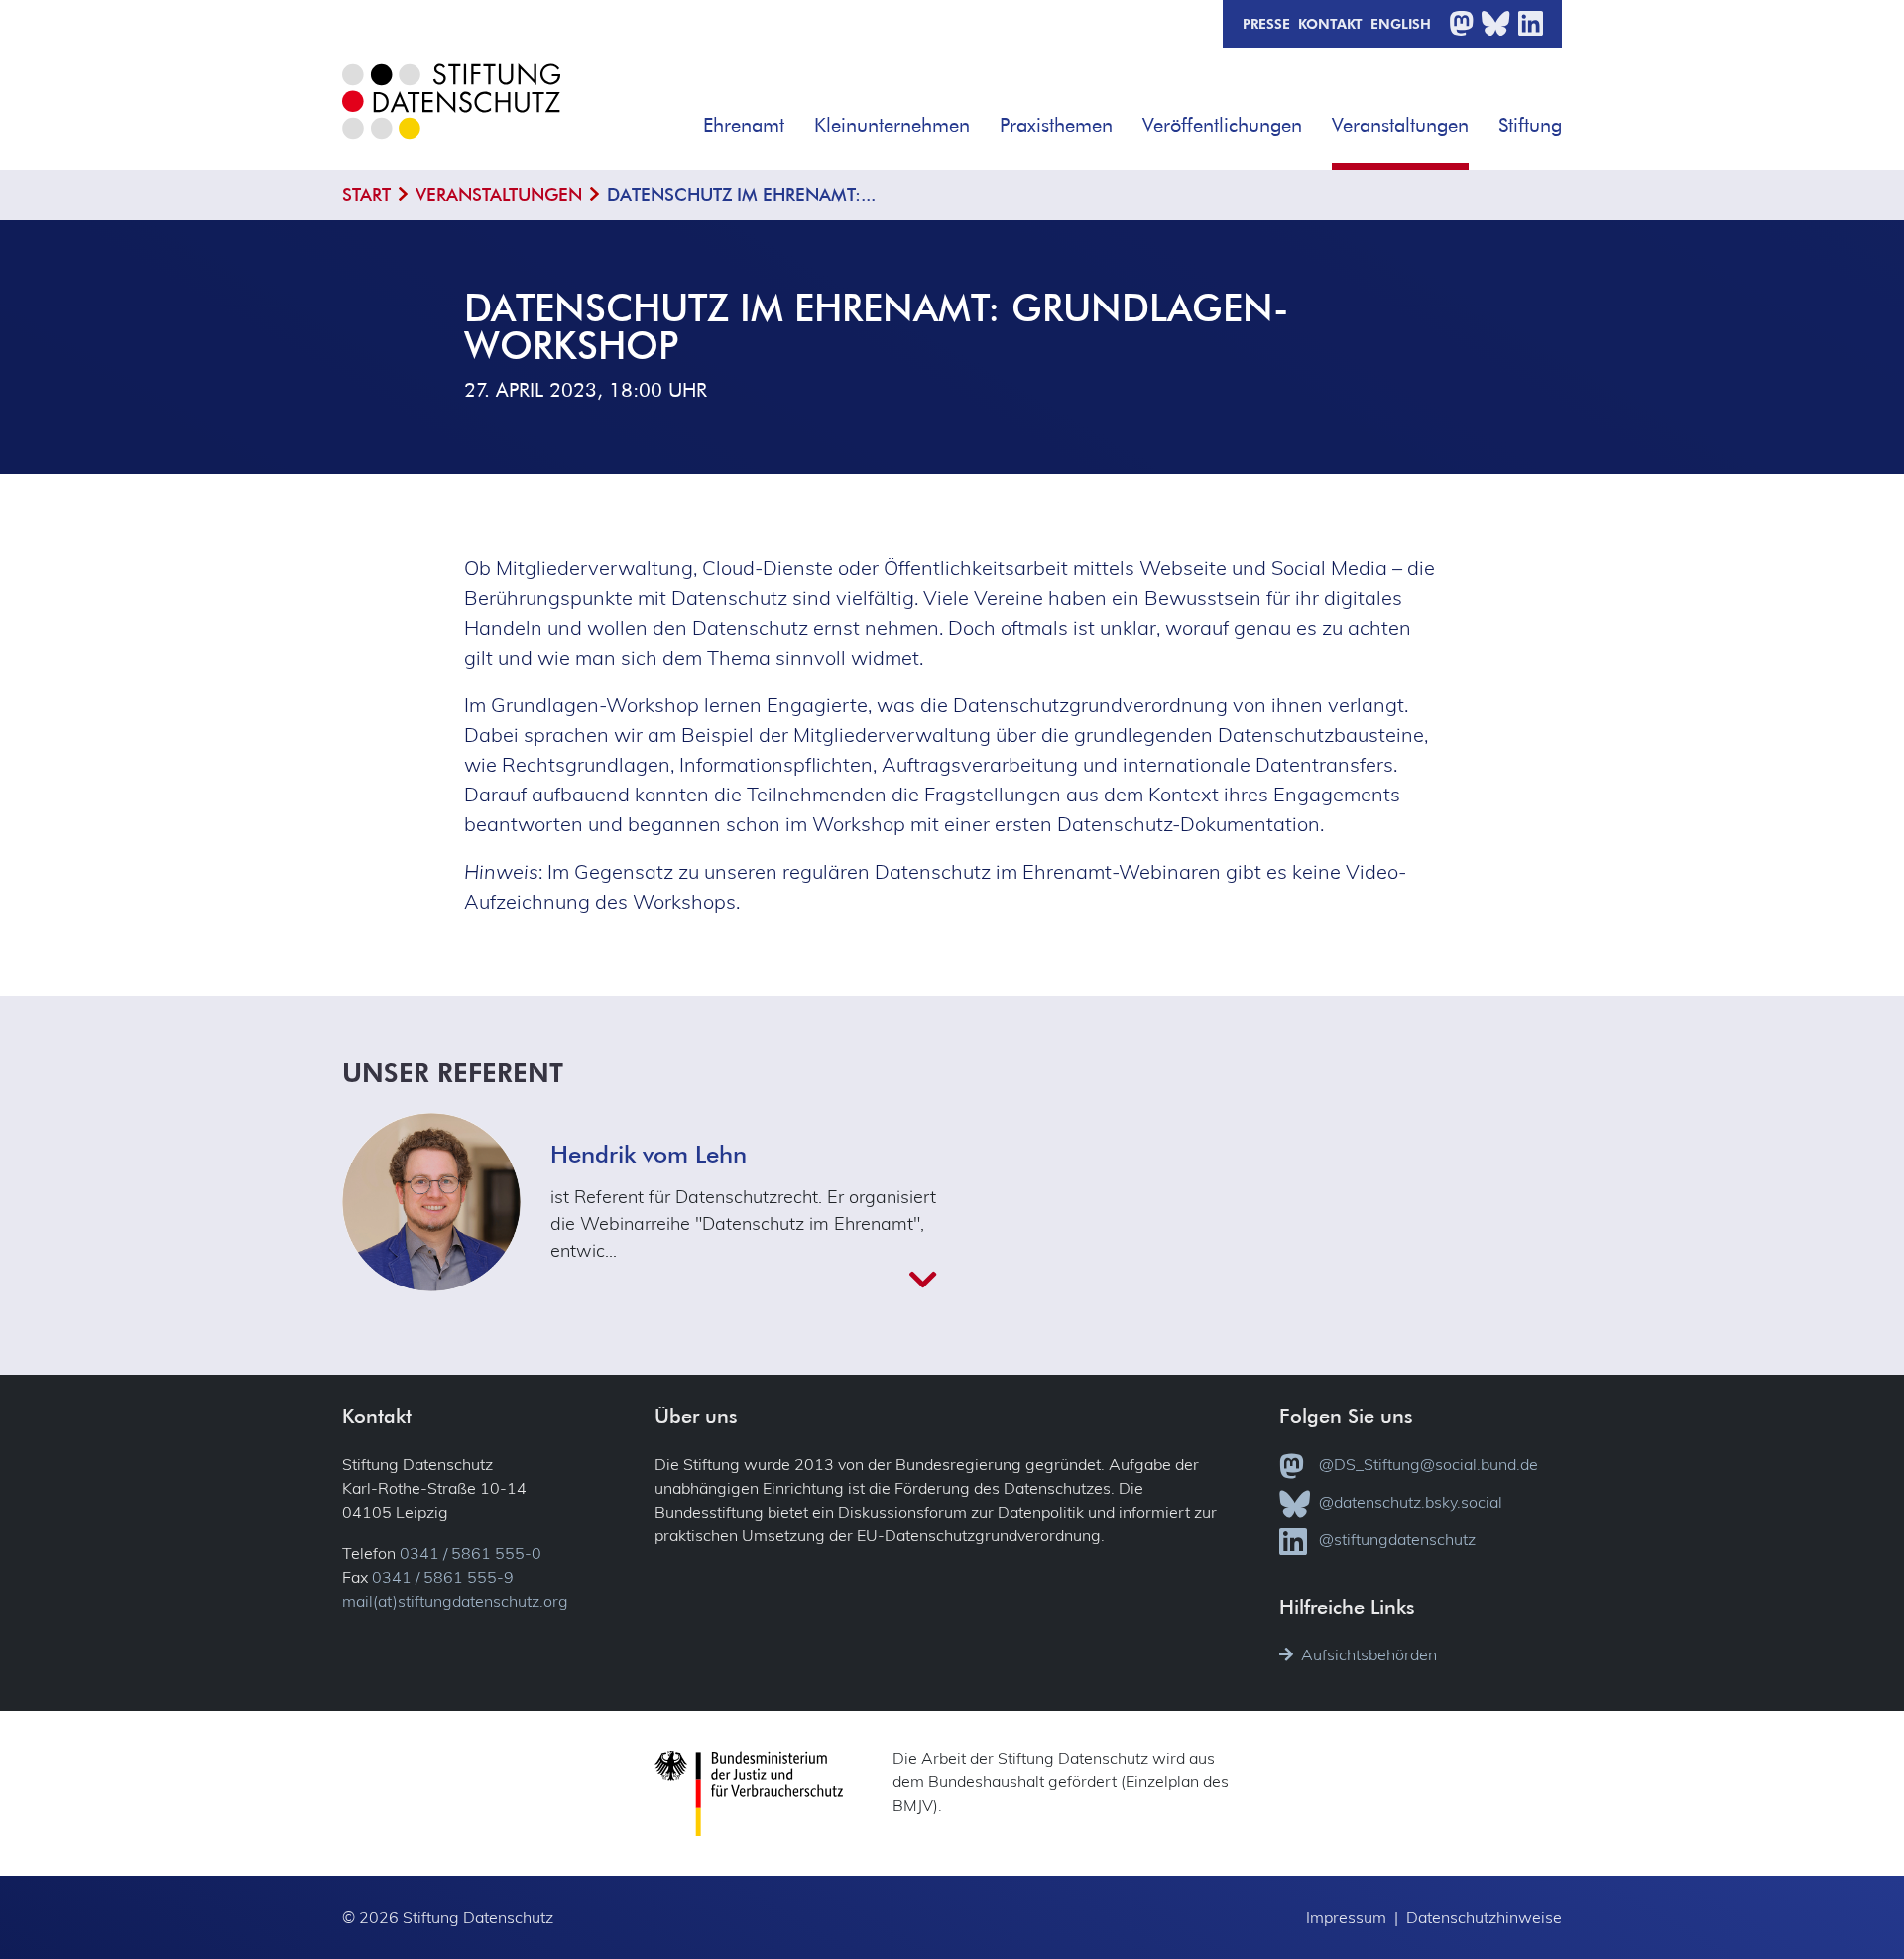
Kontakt (1330, 23)
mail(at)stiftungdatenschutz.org (455, 1601)
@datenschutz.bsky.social (1411, 1502)
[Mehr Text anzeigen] (744, 1280)
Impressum (1346, 1917)
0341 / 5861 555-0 (471, 1553)
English (1401, 23)
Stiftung (1530, 124)
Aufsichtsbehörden (1369, 1654)
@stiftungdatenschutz (1397, 1539)
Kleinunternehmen (892, 124)
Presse (1266, 23)
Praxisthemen (1056, 124)
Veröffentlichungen (1222, 124)
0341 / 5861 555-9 (443, 1577)
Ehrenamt (744, 124)
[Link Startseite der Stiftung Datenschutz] (451, 117)
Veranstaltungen (1400, 124)
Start (366, 195)
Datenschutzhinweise (1484, 1917)
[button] (798, 118)
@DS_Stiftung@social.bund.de (1428, 1464)
